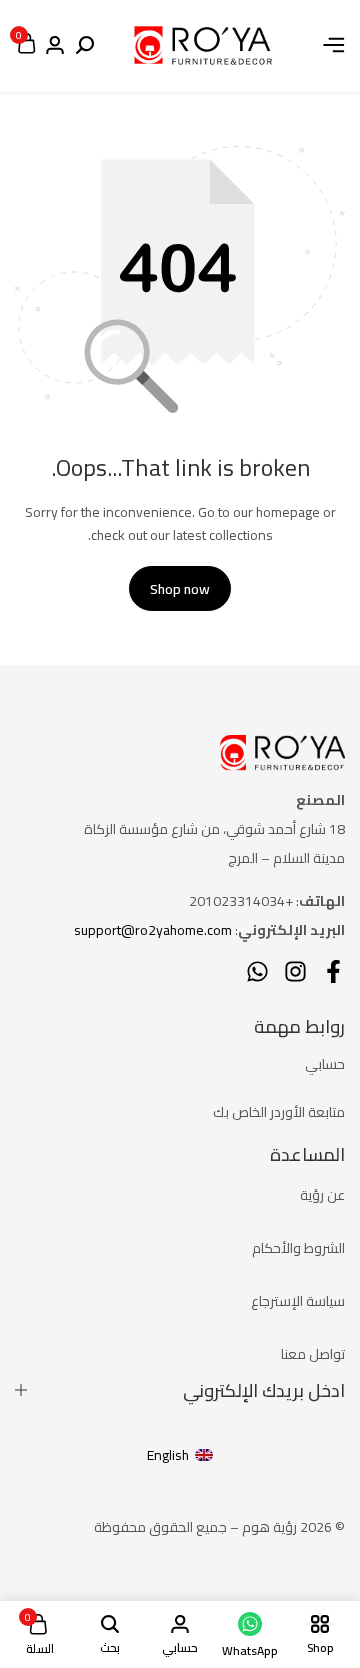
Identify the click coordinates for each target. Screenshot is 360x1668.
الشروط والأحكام (298, 1248)
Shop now (180, 589)
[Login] (55, 46)
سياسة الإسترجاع (298, 1301)
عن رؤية (322, 1195)
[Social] (333, 971)
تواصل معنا (313, 1354)
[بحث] (85, 46)
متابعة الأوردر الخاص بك (279, 1112)
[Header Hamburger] (334, 45)
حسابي (325, 1064)
